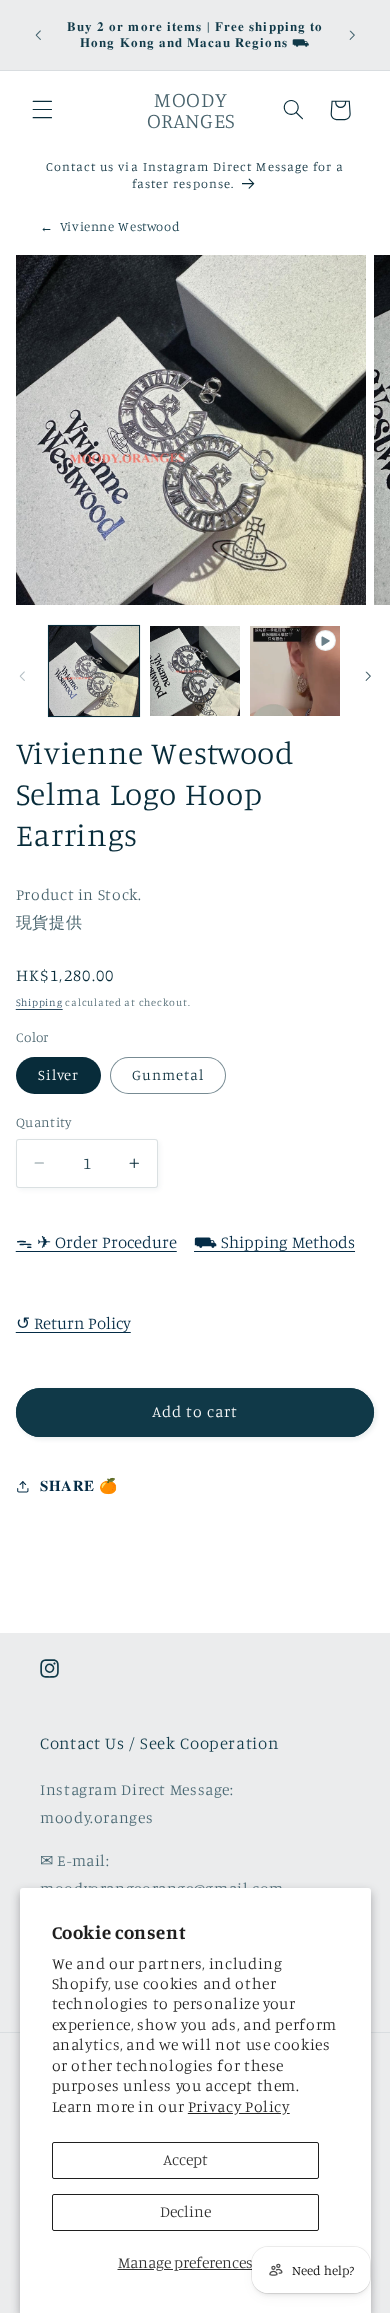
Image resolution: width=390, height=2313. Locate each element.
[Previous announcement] (38, 35)
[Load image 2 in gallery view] (195, 671)
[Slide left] (22, 676)
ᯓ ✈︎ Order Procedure (96, 1242)
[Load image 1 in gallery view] (94, 671)
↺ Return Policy (73, 1323)
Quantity (43, 1122)
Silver (58, 1074)
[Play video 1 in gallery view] (295, 671)
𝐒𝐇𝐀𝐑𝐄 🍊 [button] (78, 1485)
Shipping (39, 1002)
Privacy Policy (239, 2106)
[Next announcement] (352, 35)
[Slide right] (368, 676)
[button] (42, 110)
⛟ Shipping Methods (274, 1242)
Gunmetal (168, 1074)
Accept (185, 2159)
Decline (185, 2211)
